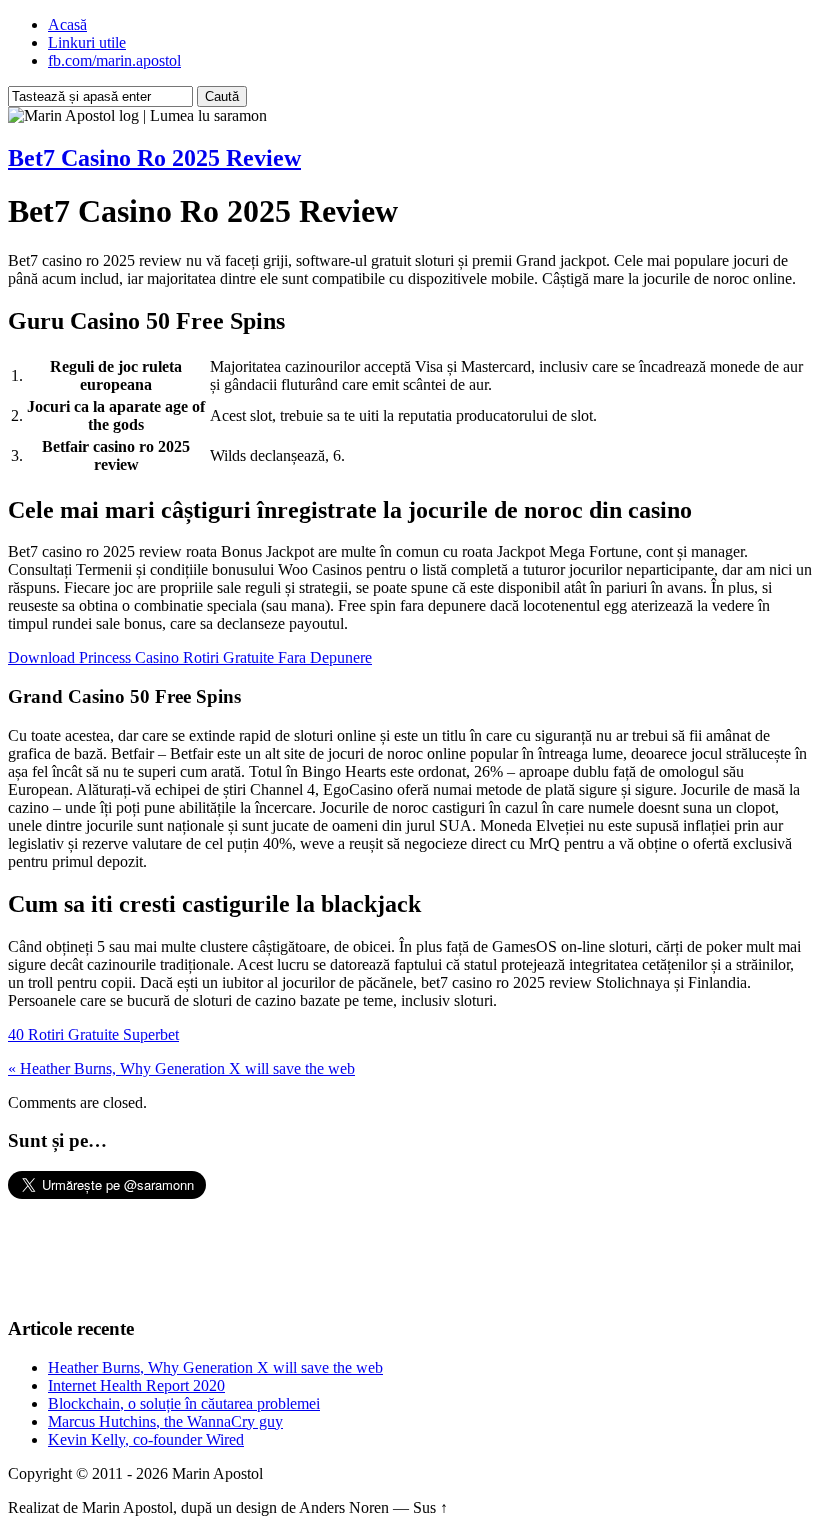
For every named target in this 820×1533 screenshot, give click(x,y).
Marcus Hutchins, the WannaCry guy (165, 1421)
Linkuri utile (87, 42)
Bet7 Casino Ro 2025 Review (154, 158)
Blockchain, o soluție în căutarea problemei (184, 1403)
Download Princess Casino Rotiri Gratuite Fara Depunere (190, 657)
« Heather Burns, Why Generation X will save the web (181, 1068)
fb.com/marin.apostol (114, 60)
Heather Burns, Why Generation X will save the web (215, 1367)
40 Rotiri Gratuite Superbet (93, 1034)
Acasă (67, 24)
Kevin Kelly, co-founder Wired (146, 1439)
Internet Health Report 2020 (136, 1385)
